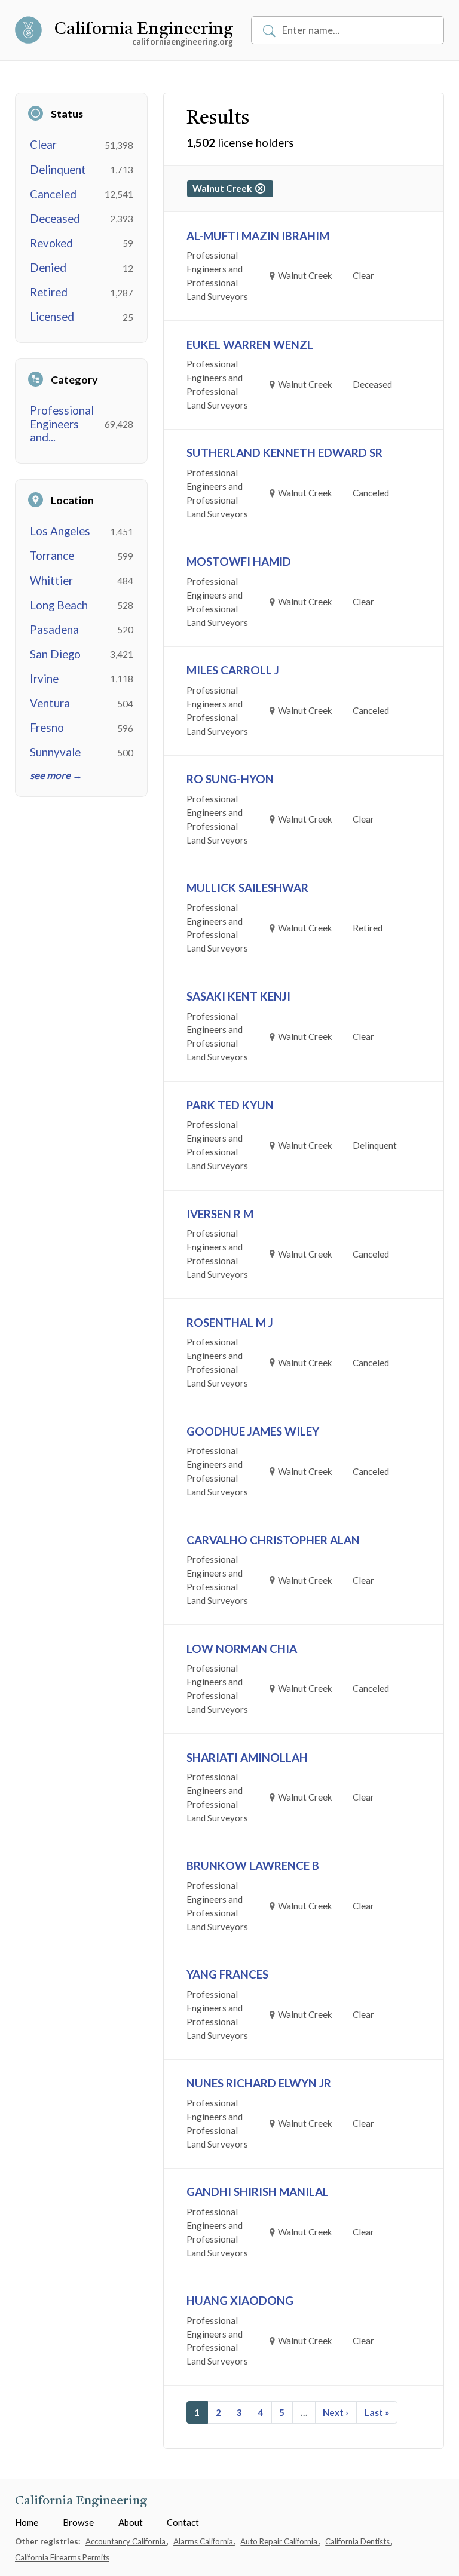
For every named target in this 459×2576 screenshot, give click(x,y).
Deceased (55, 219)
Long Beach (59, 605)
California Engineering (144, 30)
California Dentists (358, 2541)
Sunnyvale (55, 752)
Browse (78, 2522)
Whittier (51, 581)
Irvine (44, 679)
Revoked (51, 243)
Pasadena (54, 630)
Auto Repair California (280, 2541)
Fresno (47, 728)
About (131, 2522)
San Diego (55, 654)
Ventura (50, 703)
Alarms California (204, 2541)
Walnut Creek (224, 188)
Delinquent (58, 170)
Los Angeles (60, 531)
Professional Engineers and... (62, 424)
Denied (48, 268)
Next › (336, 2412)
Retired (49, 292)
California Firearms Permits (62, 2557)
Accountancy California (126, 2541)
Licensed (52, 317)
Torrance (52, 556)
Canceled (53, 194)
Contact (183, 2522)
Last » (377, 2412)
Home (27, 2522)
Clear (43, 145)
